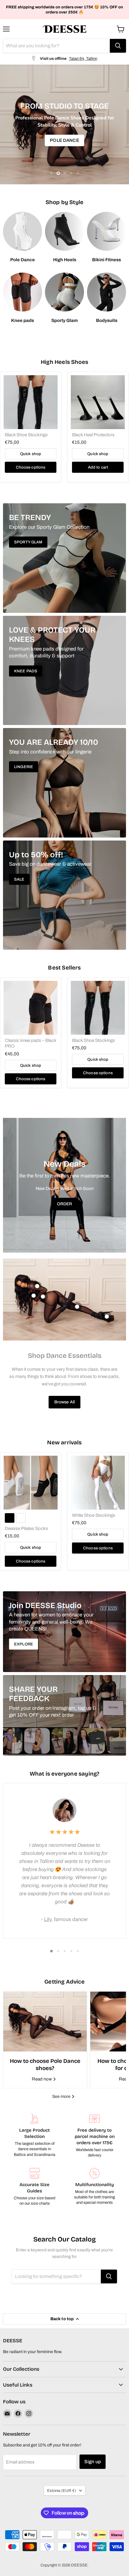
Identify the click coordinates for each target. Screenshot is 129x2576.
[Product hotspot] (37, 1286)
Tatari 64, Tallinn (83, 58)
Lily (48, 1919)
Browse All (64, 1402)
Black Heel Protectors (93, 435)
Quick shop (31, 454)
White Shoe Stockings (94, 1515)
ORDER (65, 1204)
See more (62, 2096)
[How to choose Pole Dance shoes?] (45, 2022)
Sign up (93, 2462)
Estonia (62, 2491)
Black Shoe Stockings (26, 435)
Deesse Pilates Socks (26, 1528)
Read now (42, 2079)
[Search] (118, 46)
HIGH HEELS (64, 140)
